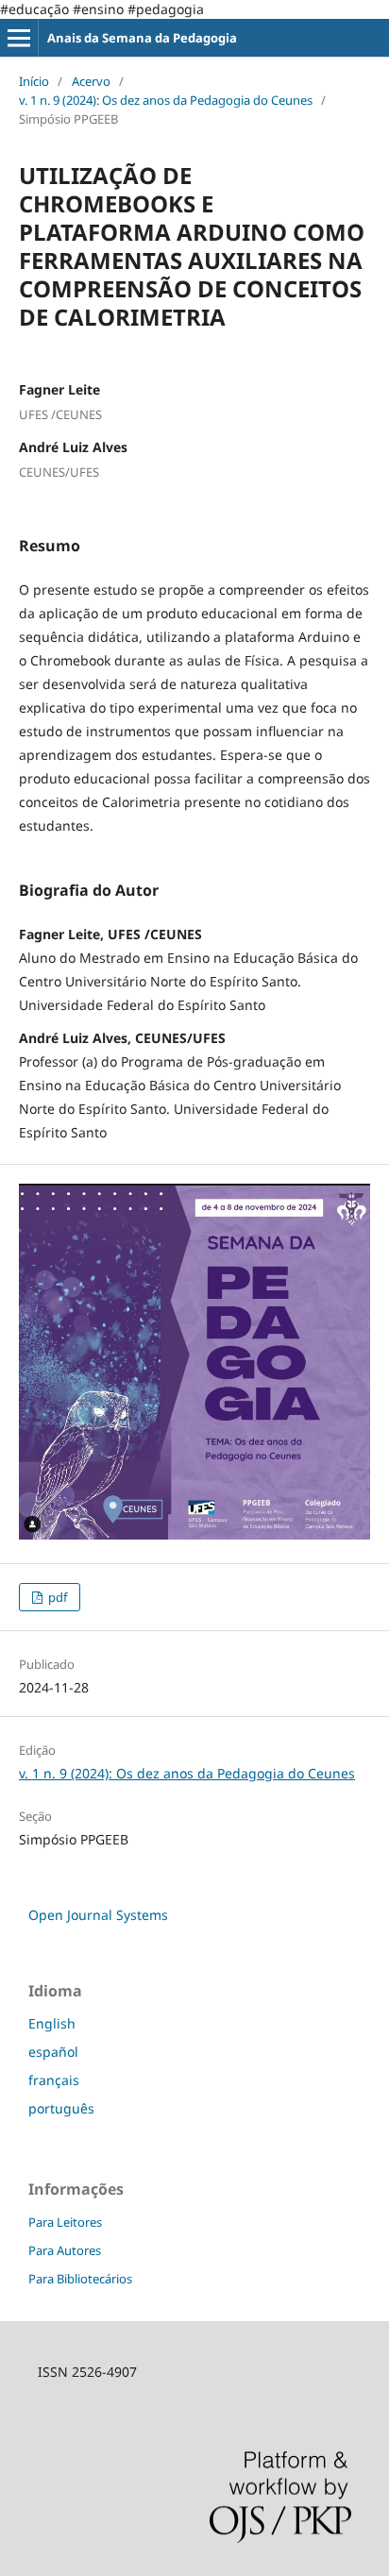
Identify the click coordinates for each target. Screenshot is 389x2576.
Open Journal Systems (98, 1915)
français (54, 2080)
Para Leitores (65, 2222)
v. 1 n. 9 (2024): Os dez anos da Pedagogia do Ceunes (166, 100)
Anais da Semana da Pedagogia (142, 38)
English (52, 2023)
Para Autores (65, 2250)
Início (34, 81)
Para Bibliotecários (80, 2279)
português (61, 2108)
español (53, 2052)
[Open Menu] (19, 38)
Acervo (91, 81)
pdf (56, 1597)
